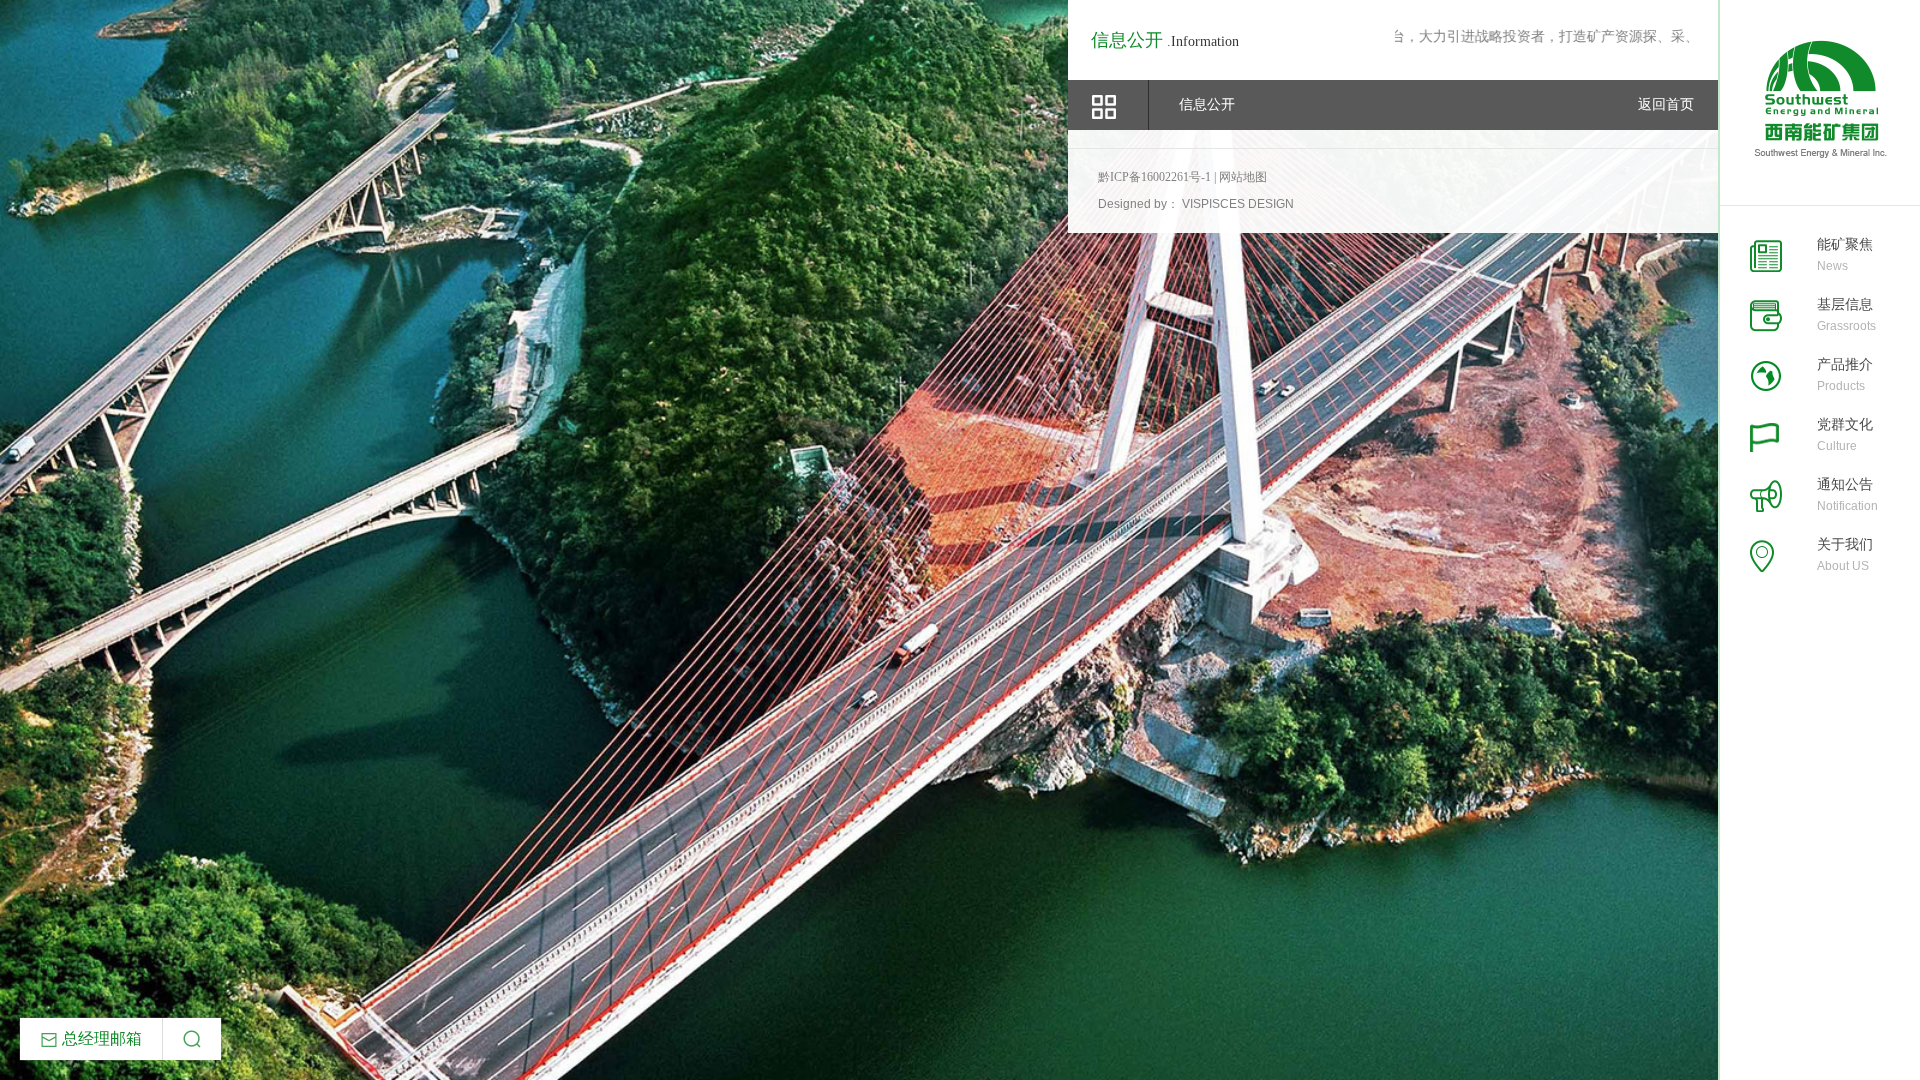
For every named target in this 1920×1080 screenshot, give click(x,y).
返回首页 (1666, 104)
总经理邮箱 (100, 1038)
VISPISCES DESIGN (1238, 204)
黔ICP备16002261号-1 (1156, 177)
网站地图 (1243, 177)
